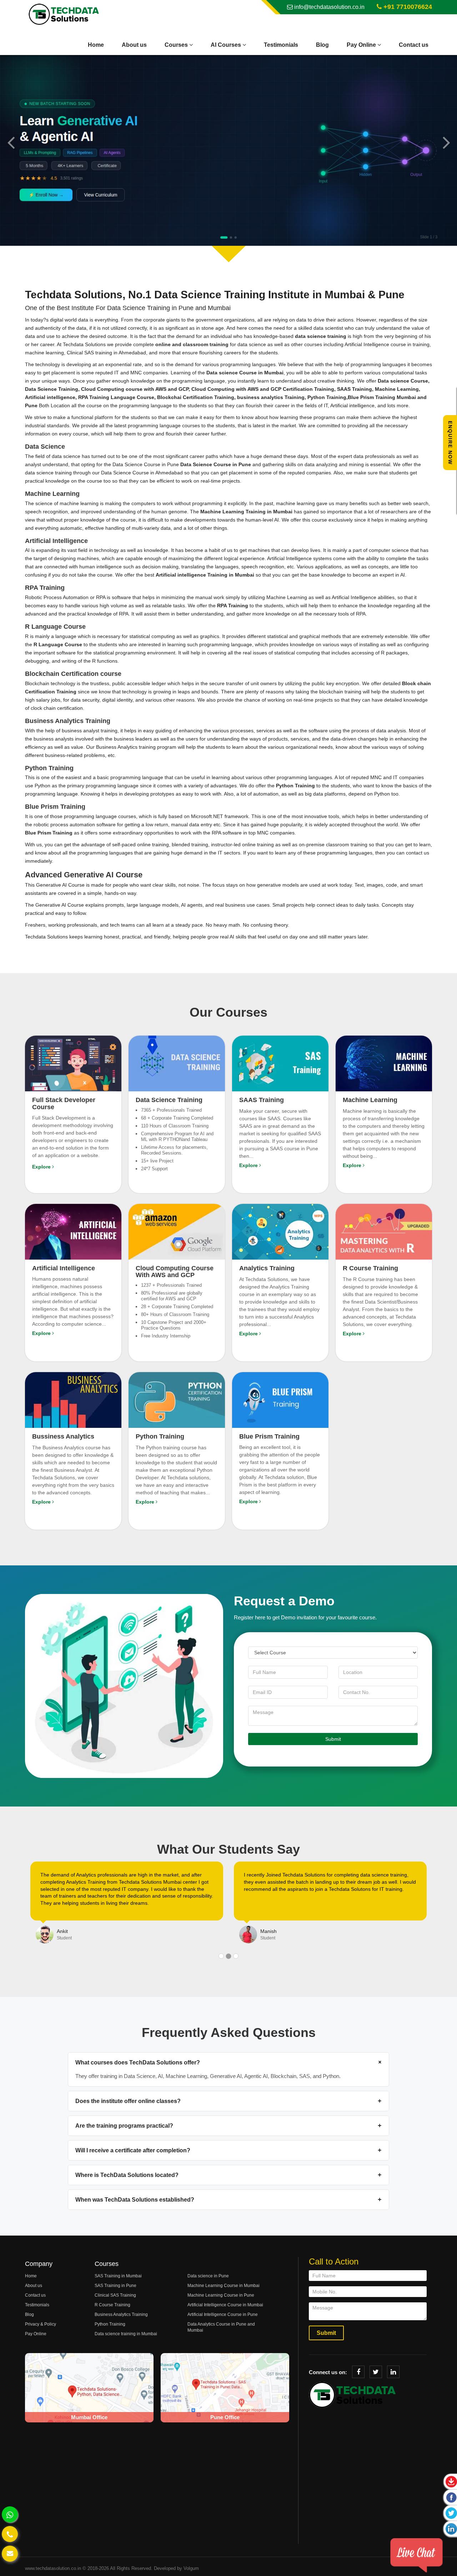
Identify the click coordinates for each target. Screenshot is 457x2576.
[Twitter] (376, 2372)
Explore (42, 1167)
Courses (177, 45)
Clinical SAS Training (115, 2295)
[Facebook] (358, 2372)
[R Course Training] (384, 1231)
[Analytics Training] (280, 1231)
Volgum (191, 2568)
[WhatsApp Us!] (10, 2514)
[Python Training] (177, 1399)
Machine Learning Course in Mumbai (224, 2286)
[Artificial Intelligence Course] (73, 1231)
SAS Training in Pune (115, 2286)
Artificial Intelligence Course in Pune (223, 2315)
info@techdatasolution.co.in (329, 7)
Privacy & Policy (41, 2324)
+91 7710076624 (407, 7)
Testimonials (281, 45)
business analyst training (90, 731)
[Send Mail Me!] (10, 2554)
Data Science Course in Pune (182, 464)
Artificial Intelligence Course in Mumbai (225, 2305)
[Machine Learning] (384, 1063)
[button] (11, 142)
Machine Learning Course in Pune (221, 2295)
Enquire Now (450, 442)
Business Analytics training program (136, 747)
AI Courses (227, 45)
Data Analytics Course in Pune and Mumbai (221, 2327)
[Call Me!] (10, 2534)
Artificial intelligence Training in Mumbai (205, 575)
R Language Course (58, 644)
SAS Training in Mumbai (118, 2276)
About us (134, 45)
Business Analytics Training (121, 2315)
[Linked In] (393, 2372)
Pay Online (362, 45)
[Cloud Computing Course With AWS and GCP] (177, 1231)
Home (96, 45)
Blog (322, 45)
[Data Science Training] (177, 1063)
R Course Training (112, 2305)
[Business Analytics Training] (73, 1399)
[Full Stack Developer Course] (73, 1063)
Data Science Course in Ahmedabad (142, 473)
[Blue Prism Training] (280, 1399)
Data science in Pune (208, 2276)
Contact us (414, 45)
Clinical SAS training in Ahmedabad (106, 353)
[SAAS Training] (280, 1063)
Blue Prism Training (49, 833)
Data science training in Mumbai (126, 2334)
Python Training (295, 786)
